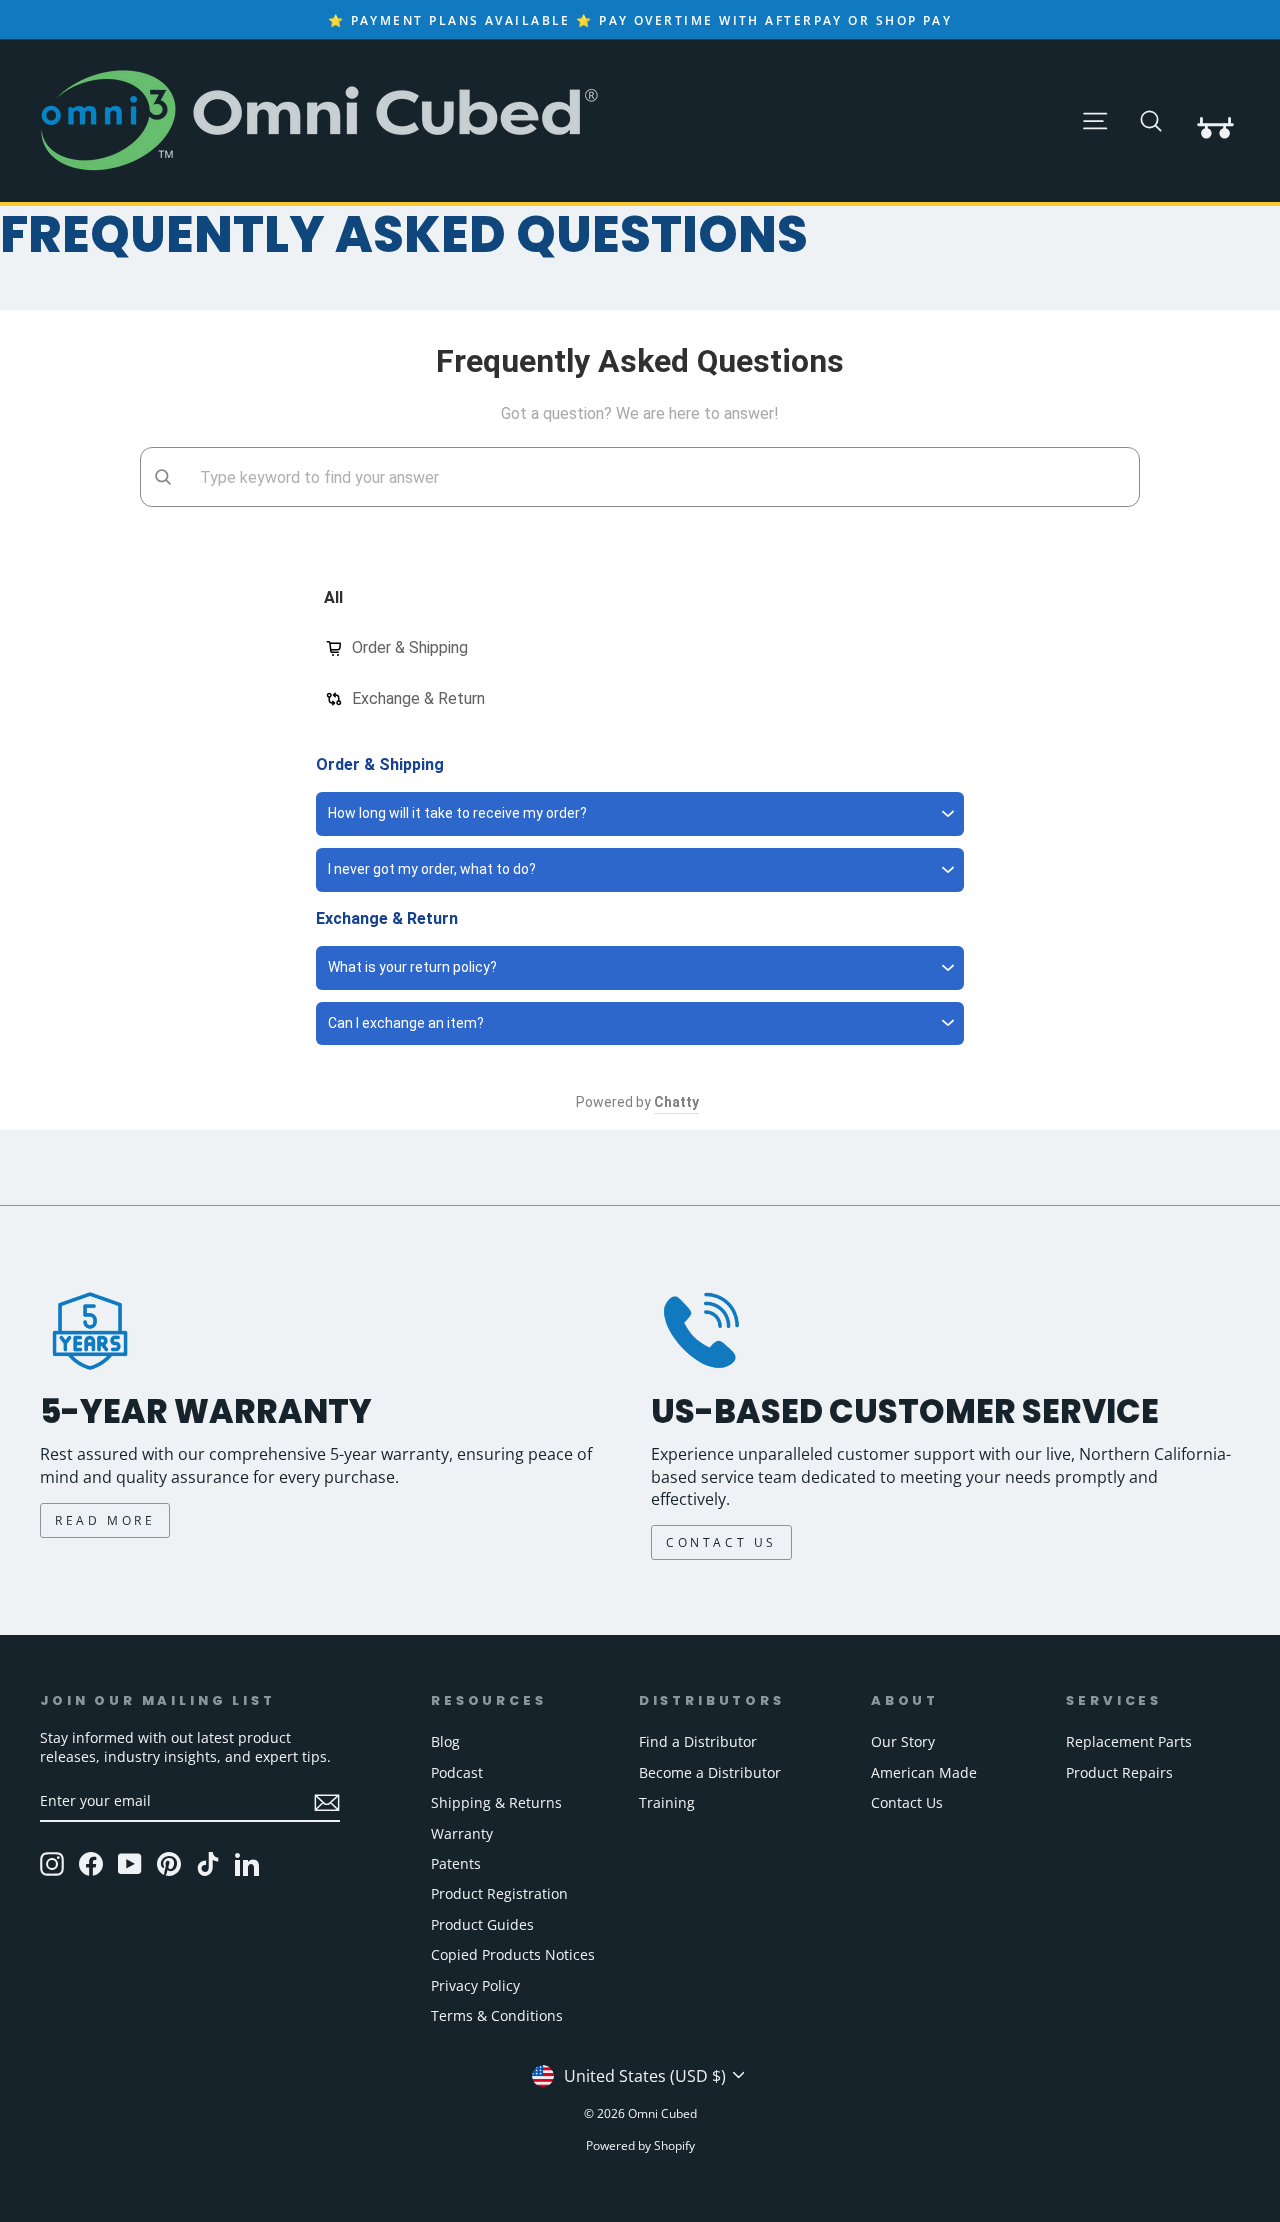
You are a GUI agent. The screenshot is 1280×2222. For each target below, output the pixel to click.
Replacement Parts (1129, 1741)
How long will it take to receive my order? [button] (457, 813)
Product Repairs (1119, 1772)
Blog (445, 1741)
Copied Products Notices (513, 1954)
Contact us (721, 1542)
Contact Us (907, 1802)
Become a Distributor (710, 1772)
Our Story (903, 1741)
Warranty (462, 1833)
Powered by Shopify (640, 2145)
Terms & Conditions (497, 2015)
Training (667, 1802)
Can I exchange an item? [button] (406, 1023)
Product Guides (482, 1924)
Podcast (457, 1772)
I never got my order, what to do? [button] (432, 869)
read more (105, 1520)
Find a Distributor (698, 1741)
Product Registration (499, 1893)
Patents (456, 1863)
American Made (924, 1772)
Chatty (676, 1102)
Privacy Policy (475, 1985)
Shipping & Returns (496, 1802)
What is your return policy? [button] (412, 967)
